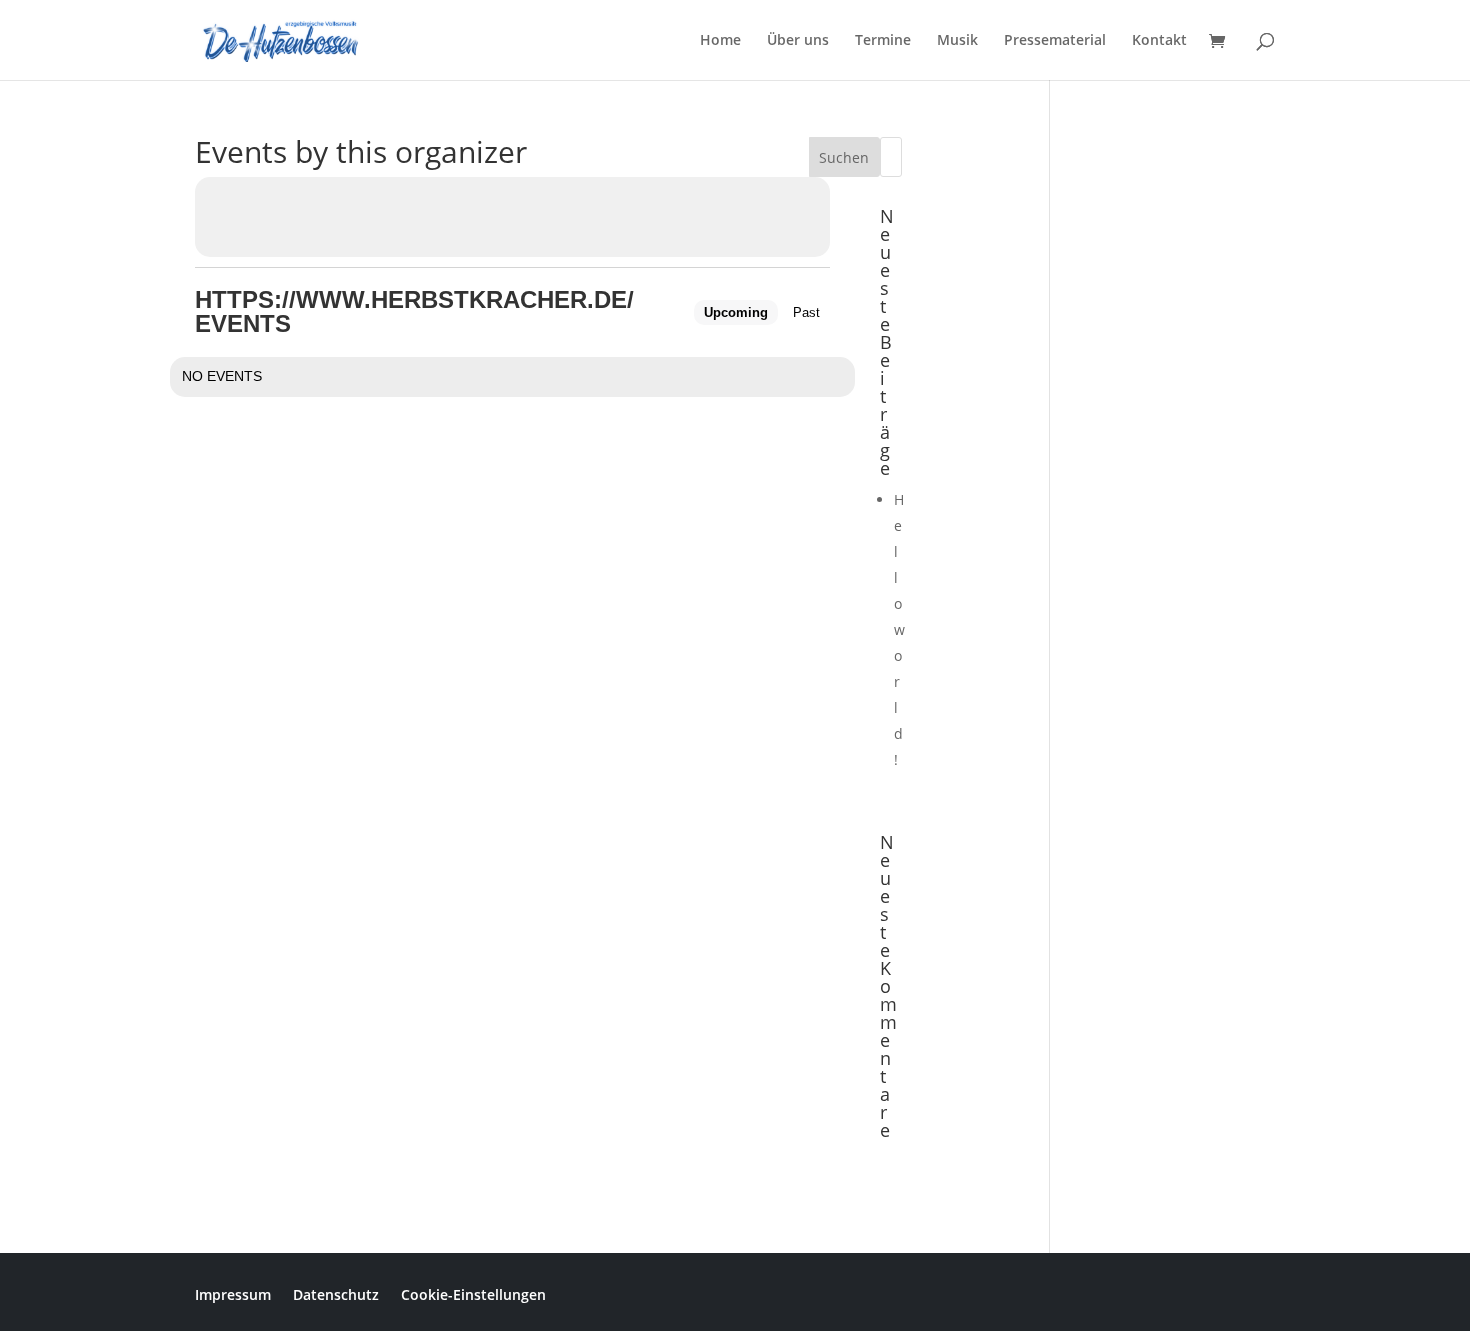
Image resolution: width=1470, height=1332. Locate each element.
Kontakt (1159, 41)
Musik (957, 41)
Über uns (798, 41)
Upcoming (736, 312)
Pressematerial (1055, 41)
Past (806, 312)
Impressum (233, 1293)
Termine (883, 41)
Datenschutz (336, 1293)
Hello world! (899, 629)
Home (720, 41)
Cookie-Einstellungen (473, 1293)
